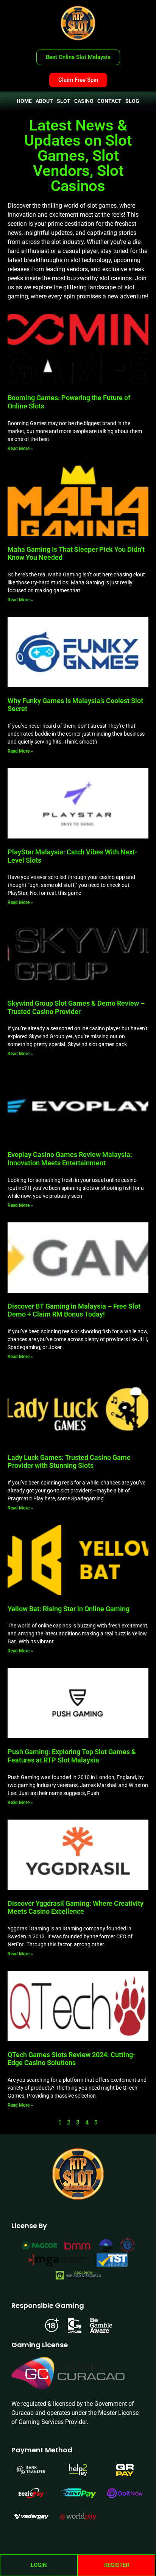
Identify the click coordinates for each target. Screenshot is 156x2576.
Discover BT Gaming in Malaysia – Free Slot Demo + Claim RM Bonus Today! (74, 1310)
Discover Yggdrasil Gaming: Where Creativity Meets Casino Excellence (76, 1908)
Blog (132, 101)
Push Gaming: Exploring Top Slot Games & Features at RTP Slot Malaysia (72, 1756)
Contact (109, 101)
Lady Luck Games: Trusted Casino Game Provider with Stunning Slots (69, 1462)
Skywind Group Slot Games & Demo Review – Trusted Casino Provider (76, 1007)
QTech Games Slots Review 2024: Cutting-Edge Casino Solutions (72, 2059)
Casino (84, 101)
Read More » (20, 449)
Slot (64, 101)
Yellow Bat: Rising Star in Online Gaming (69, 1609)
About (44, 101)
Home (24, 101)
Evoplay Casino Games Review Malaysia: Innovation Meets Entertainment (70, 1159)
